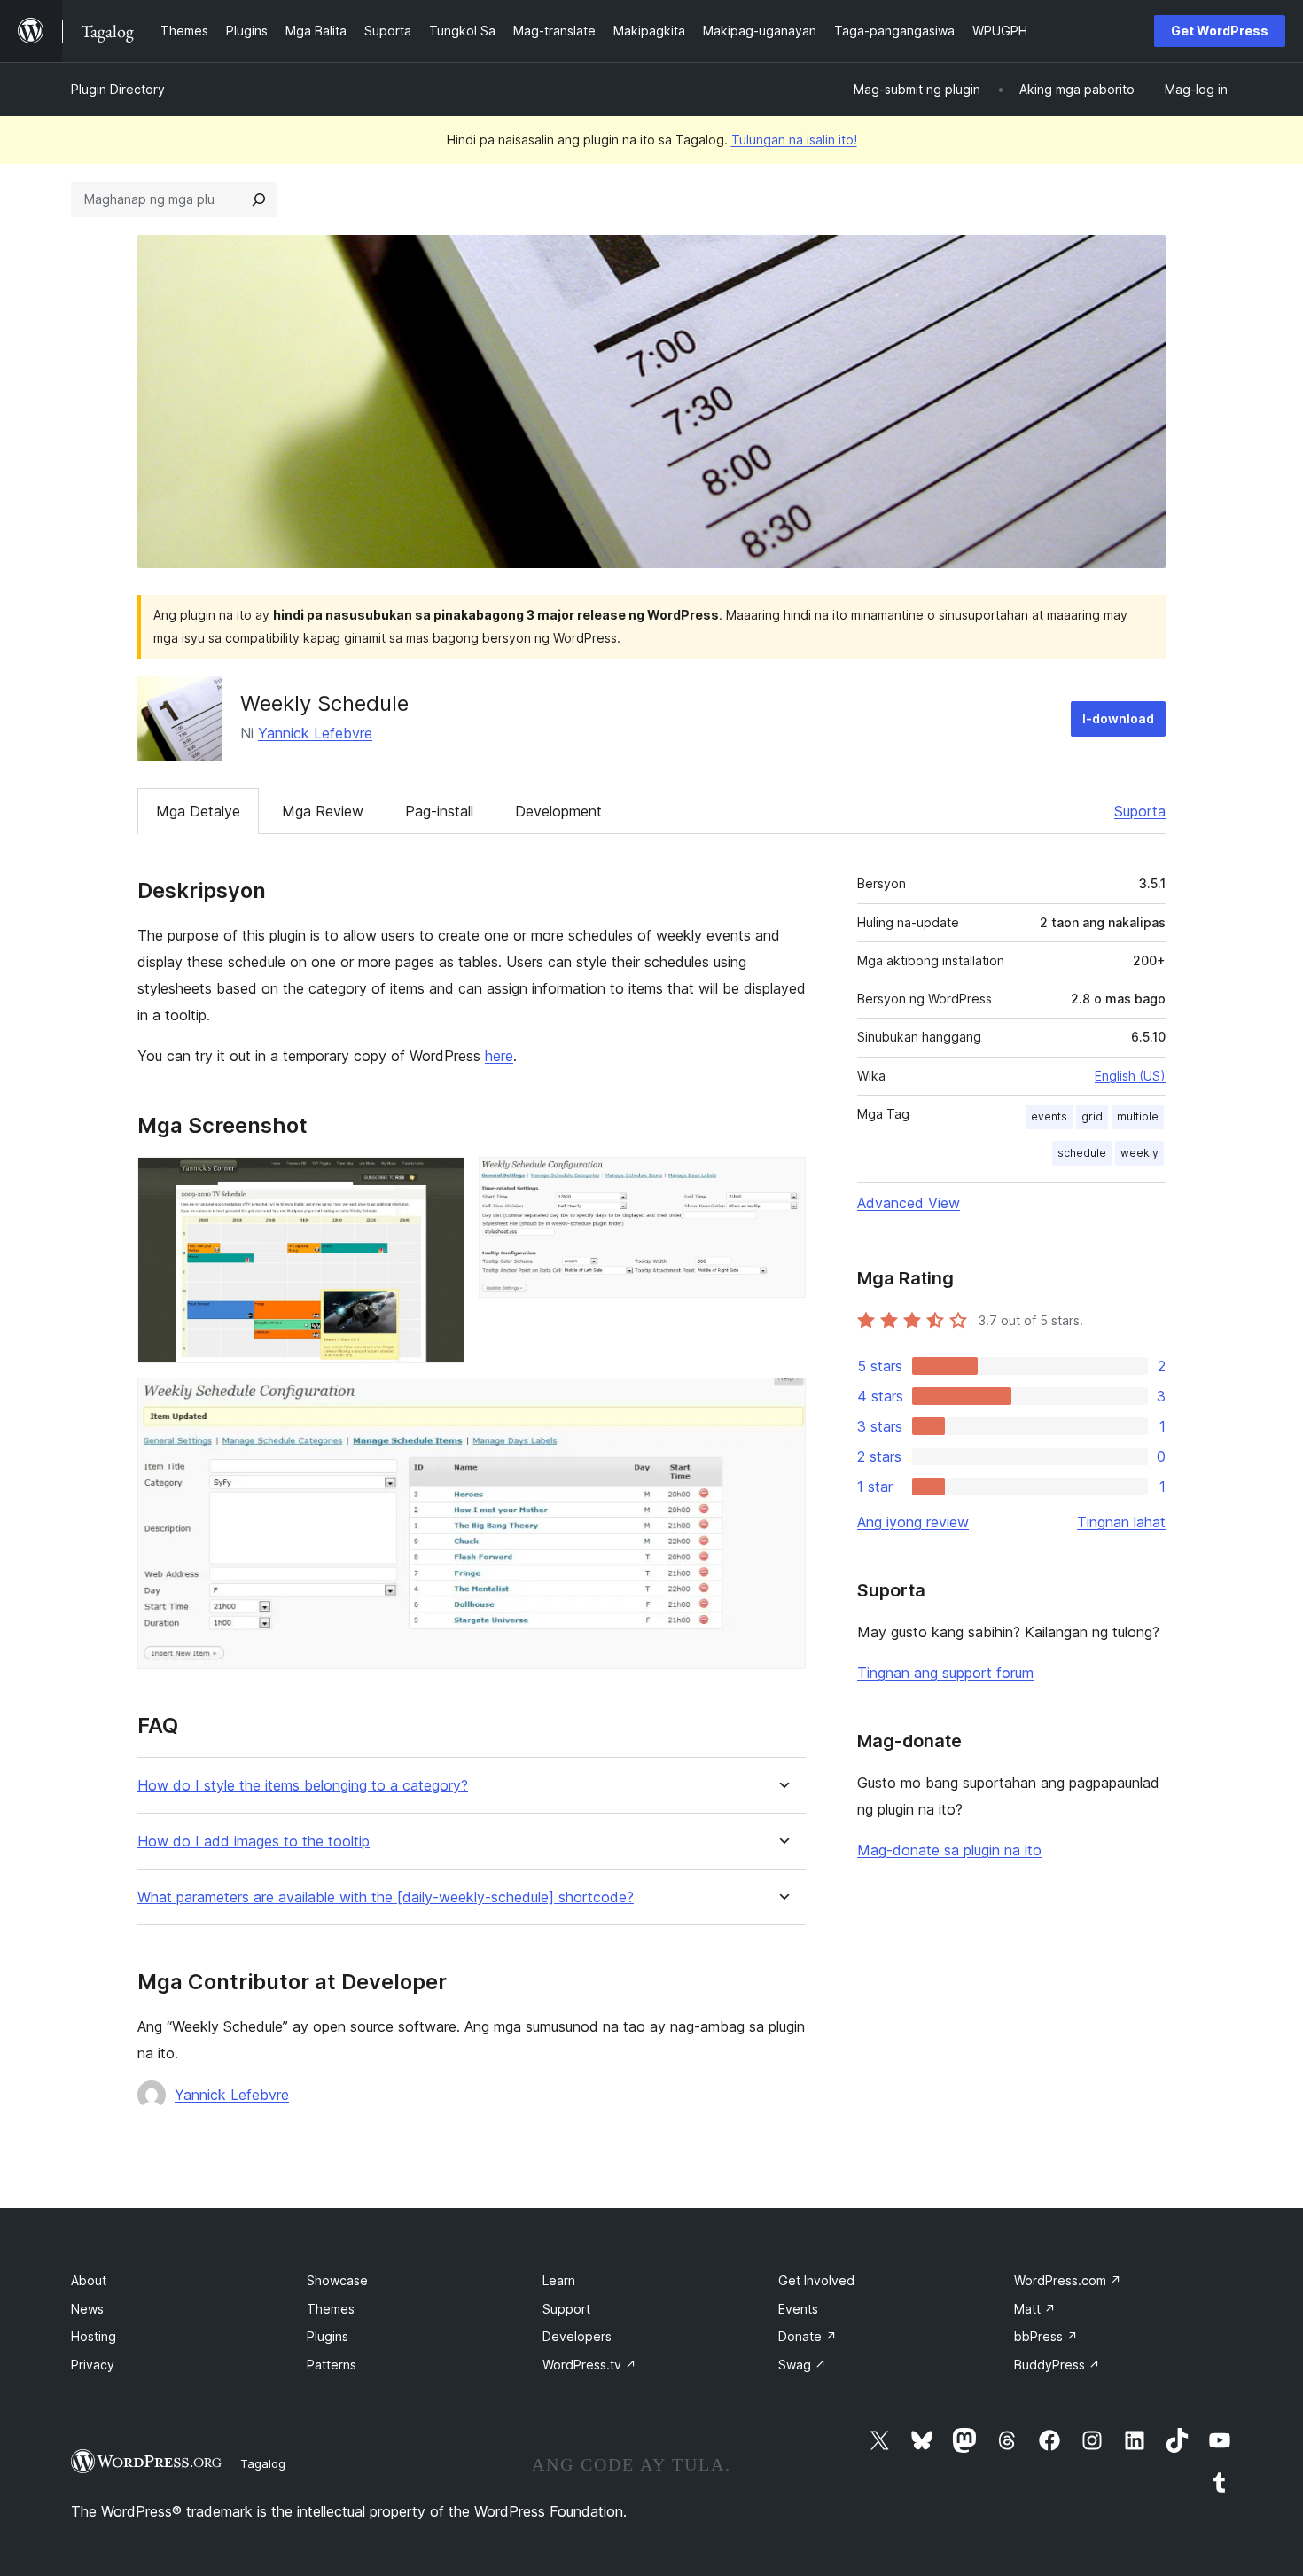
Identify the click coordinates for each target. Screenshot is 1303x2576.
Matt (1035, 2309)
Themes (331, 2309)
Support (566, 2309)
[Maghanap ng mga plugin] (259, 199)
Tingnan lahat (1121, 1522)
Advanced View (909, 1203)
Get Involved (816, 2280)
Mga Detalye (198, 811)
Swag (802, 2365)
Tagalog (263, 2463)
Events (798, 2309)
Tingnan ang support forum (945, 1673)
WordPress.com (1068, 2280)
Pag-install (439, 811)
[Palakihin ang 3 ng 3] (782, 1401)
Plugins (328, 2336)
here (499, 1056)
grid (1092, 1116)
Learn (559, 2280)
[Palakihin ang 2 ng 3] (782, 1181)
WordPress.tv (589, 2365)
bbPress (1046, 2336)
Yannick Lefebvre (315, 733)
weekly (1139, 1153)
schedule (1082, 1153)
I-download (1118, 718)
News (87, 2309)
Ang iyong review (913, 1522)
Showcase (337, 2280)
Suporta (1140, 811)
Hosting (94, 2336)
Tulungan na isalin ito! (794, 140)
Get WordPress (1220, 31)
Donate (808, 2336)
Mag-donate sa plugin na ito (949, 1850)
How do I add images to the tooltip (254, 1842)
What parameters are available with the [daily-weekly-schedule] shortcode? (386, 1897)
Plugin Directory (118, 89)
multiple (1138, 1116)
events (1049, 1116)
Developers (577, 2336)
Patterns (332, 2365)
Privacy (93, 2365)
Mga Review (323, 811)
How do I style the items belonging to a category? (303, 1786)
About (89, 2280)
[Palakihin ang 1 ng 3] (441, 1181)
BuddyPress (1057, 2365)
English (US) (1130, 1076)
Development (558, 811)
